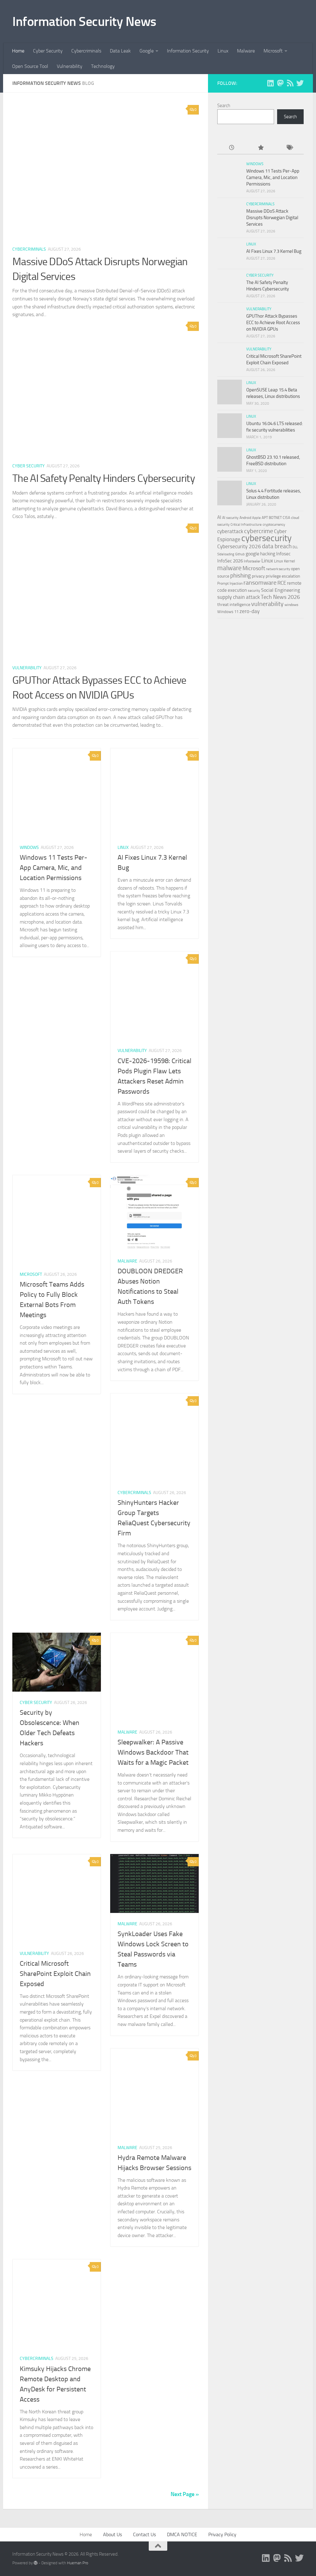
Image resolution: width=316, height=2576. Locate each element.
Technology (103, 66)
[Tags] (289, 148)
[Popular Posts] (260, 148)
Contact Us (144, 2534)
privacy (258, 576)
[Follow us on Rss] (290, 83)
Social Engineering (281, 590)
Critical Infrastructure (246, 525)
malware (229, 568)
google (252, 554)
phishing (241, 576)
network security (278, 569)
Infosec (283, 554)
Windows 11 (228, 612)
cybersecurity (266, 538)
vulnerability (267, 604)
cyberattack (230, 531)
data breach (277, 546)
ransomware (260, 583)
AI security (230, 518)
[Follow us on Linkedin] (270, 83)
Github (240, 554)
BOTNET (275, 518)
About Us (112, 2534)
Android (245, 518)
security (254, 591)
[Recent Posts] (232, 148)
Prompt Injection (230, 583)
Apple (256, 518)
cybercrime (259, 531)
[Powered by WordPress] (36, 2563)
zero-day (249, 611)
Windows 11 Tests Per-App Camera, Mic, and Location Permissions (54, 868)
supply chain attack (239, 597)
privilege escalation (283, 576)
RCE (282, 583)
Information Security (188, 51)
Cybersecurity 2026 (239, 546)
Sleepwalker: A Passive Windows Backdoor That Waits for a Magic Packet (153, 1752)
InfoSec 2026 (230, 561)
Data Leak (120, 51)
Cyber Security (48, 51)
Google (147, 51)
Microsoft (273, 51)
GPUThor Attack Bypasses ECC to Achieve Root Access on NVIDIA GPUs (273, 323)
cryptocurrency (274, 524)
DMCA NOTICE (182, 2534)
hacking (268, 554)
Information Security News (84, 22)
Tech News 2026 (280, 597)
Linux (223, 51)
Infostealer (252, 561)
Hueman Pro (78, 2563)
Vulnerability (70, 66)
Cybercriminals (86, 51)
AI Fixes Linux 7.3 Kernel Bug (274, 251)
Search (224, 106)
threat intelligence (234, 605)
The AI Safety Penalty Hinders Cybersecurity (104, 478)
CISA (286, 518)
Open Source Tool (30, 66)
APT (265, 518)
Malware (246, 51)
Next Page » (185, 2494)
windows (291, 605)
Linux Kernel (285, 561)
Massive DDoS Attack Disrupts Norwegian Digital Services (272, 218)
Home (18, 51)
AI (219, 517)
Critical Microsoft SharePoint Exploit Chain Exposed (55, 1974)
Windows (29, 848)
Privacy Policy (222, 2534)
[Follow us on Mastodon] (280, 83)
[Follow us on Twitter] (300, 83)
